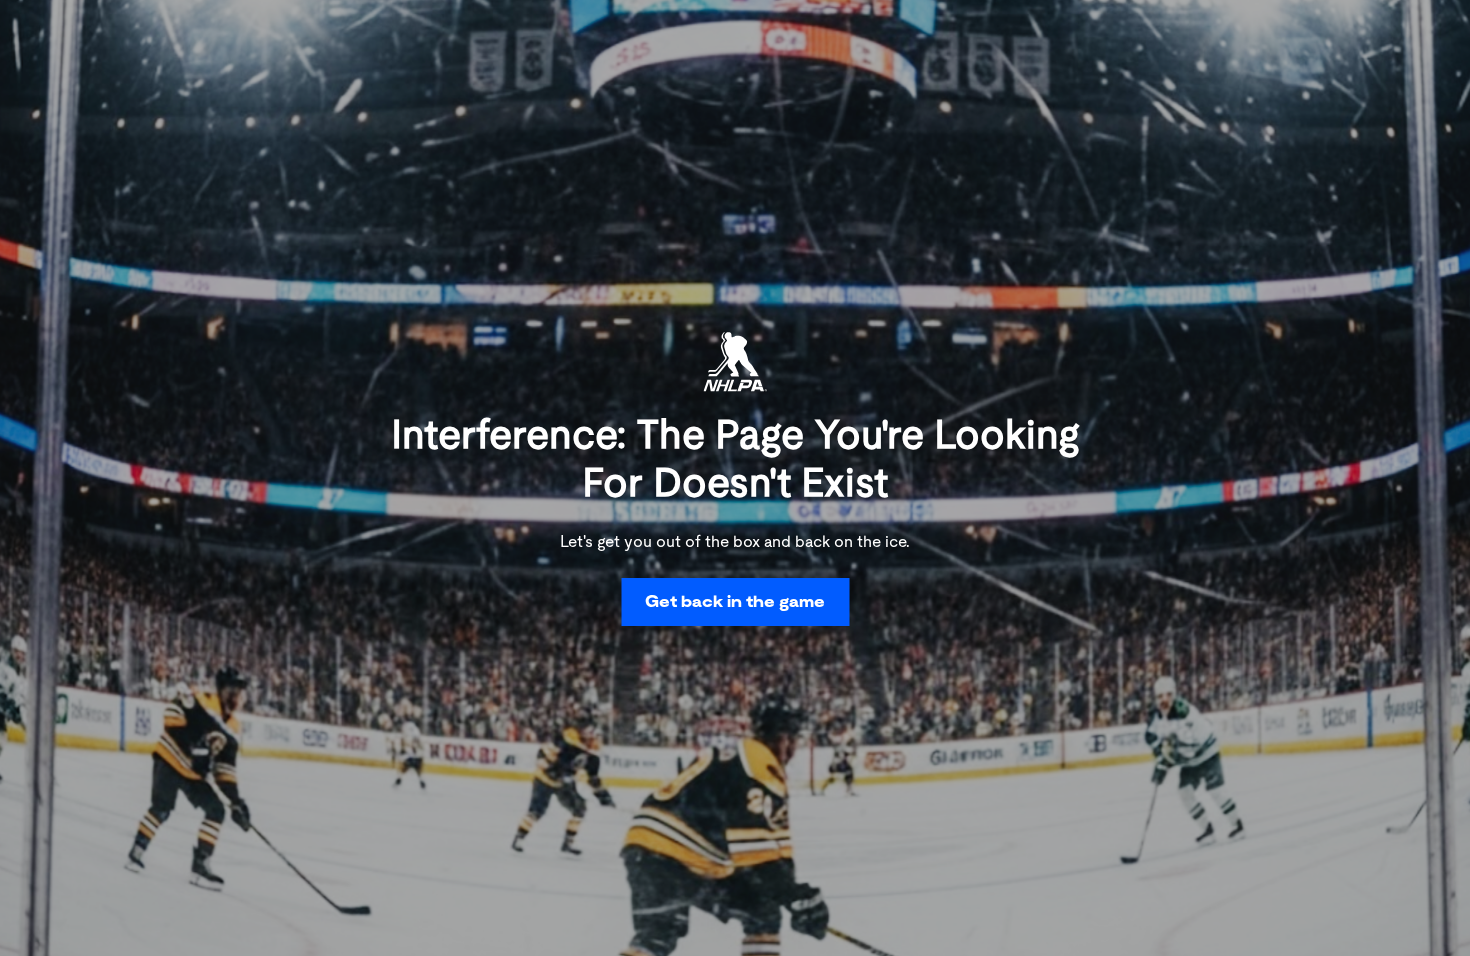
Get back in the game (735, 601)
